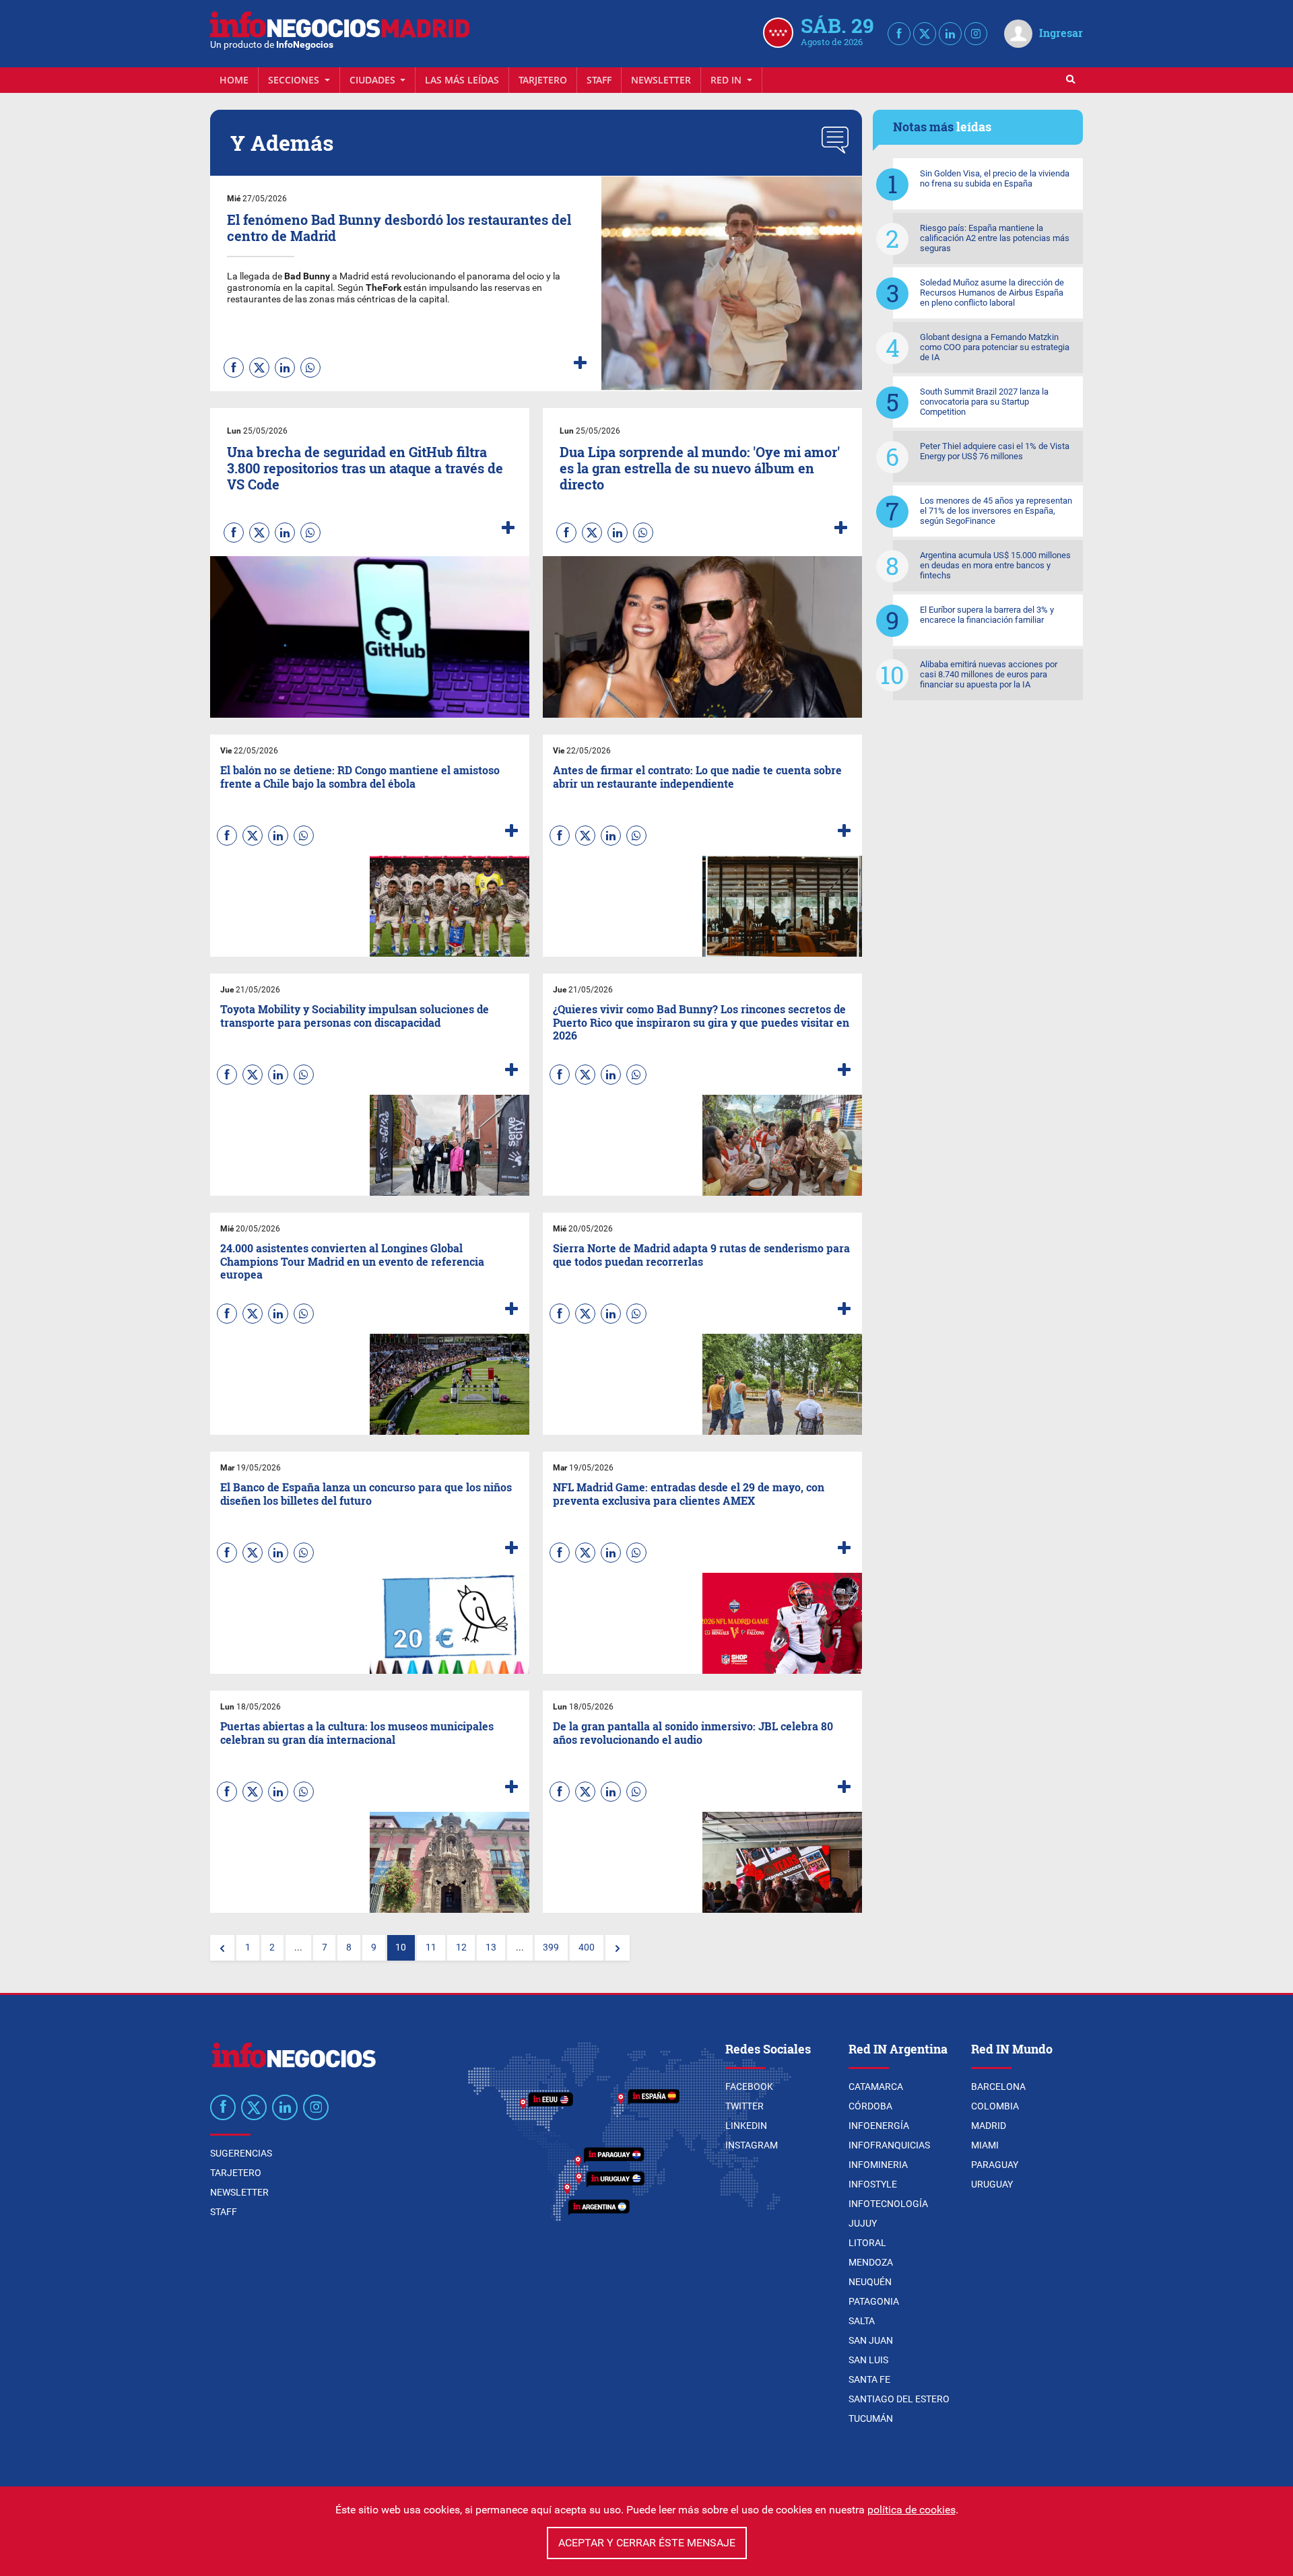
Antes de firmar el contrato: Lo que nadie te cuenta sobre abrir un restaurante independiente (697, 776)
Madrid (989, 2126)
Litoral (867, 2243)
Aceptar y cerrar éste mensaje (647, 2543)
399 (551, 1947)
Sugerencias (241, 2153)
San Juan (871, 2340)
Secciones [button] (295, 80)
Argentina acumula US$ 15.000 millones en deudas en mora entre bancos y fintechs (995, 565)
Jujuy (863, 2223)
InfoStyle (873, 2184)
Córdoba (870, 2106)
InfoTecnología (888, 2204)
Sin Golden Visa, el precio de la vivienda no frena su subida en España (995, 178)
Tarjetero (543, 80)
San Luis (868, 2360)
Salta (862, 2321)
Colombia (995, 2106)
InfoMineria (878, 2165)
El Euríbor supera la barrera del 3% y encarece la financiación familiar (987, 615)
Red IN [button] (727, 80)
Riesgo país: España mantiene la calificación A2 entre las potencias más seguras (995, 238)
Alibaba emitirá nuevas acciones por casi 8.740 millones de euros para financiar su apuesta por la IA (989, 674)
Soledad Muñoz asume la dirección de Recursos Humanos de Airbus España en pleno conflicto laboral (992, 293)
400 (587, 1947)
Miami (985, 2145)
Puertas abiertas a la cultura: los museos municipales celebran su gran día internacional (357, 1732)
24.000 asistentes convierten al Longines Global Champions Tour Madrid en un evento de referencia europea (352, 1261)
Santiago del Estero (899, 2399)
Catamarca (876, 2087)
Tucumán (871, 2418)
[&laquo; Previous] (222, 1948)
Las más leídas (462, 80)
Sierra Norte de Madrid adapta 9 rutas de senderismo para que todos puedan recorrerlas (701, 1254)
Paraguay (995, 2165)
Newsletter (661, 80)
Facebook (749, 2087)
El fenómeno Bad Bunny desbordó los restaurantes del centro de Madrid (399, 228)
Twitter (744, 2106)
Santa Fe (869, 2379)
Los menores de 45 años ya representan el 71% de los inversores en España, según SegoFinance (996, 511)
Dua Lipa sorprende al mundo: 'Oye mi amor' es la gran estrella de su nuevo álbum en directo (700, 468)
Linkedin (746, 2126)
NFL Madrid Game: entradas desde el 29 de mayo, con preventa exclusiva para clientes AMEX (689, 1493)
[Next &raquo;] (618, 1948)
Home (234, 80)
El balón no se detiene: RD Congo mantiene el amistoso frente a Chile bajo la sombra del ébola (360, 776)
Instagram (752, 2145)
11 (431, 1947)
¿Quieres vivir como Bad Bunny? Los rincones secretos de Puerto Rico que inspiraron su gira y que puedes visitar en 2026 (701, 1022)
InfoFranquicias (889, 2145)
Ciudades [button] (374, 80)
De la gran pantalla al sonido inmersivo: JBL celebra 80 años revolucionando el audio (693, 1732)
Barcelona (998, 2087)
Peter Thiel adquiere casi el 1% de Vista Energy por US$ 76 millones (995, 451)
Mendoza (871, 2262)
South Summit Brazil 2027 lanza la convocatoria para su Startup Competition (984, 402)
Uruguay (992, 2184)
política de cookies (911, 2510)
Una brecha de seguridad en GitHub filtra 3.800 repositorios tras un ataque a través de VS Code (365, 468)
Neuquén (870, 2282)
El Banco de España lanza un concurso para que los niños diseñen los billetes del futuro (366, 1493)
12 (461, 1947)
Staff (599, 80)
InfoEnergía (879, 2126)
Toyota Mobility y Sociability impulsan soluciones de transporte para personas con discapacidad (355, 1015)
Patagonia (874, 2301)
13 (491, 1947)
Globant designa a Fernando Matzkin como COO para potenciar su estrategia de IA (995, 347)
